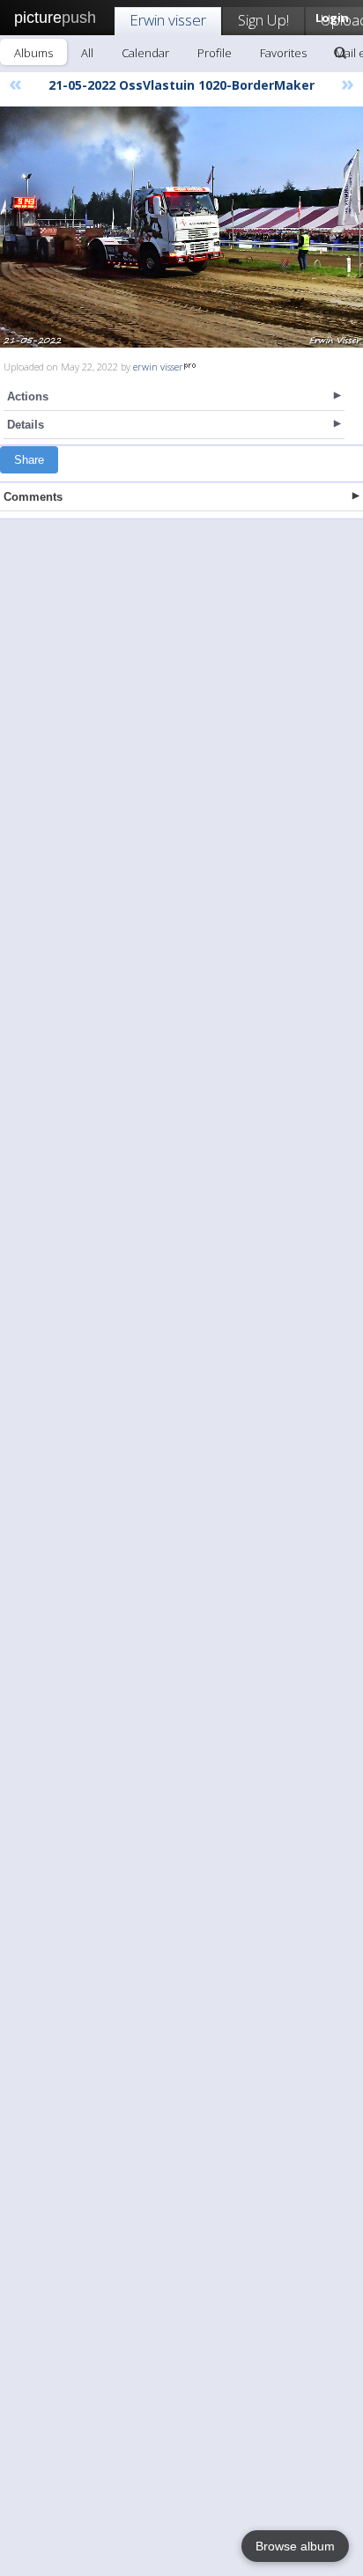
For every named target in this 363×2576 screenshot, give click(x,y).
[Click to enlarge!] (181, 227)
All (87, 53)
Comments (33, 497)
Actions (28, 396)
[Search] (340, 53)
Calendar (145, 53)
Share (29, 460)
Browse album (295, 2546)
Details (26, 425)
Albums (33, 53)
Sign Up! (263, 20)
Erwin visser (168, 20)
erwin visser (158, 367)
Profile (215, 53)
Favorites (283, 53)
